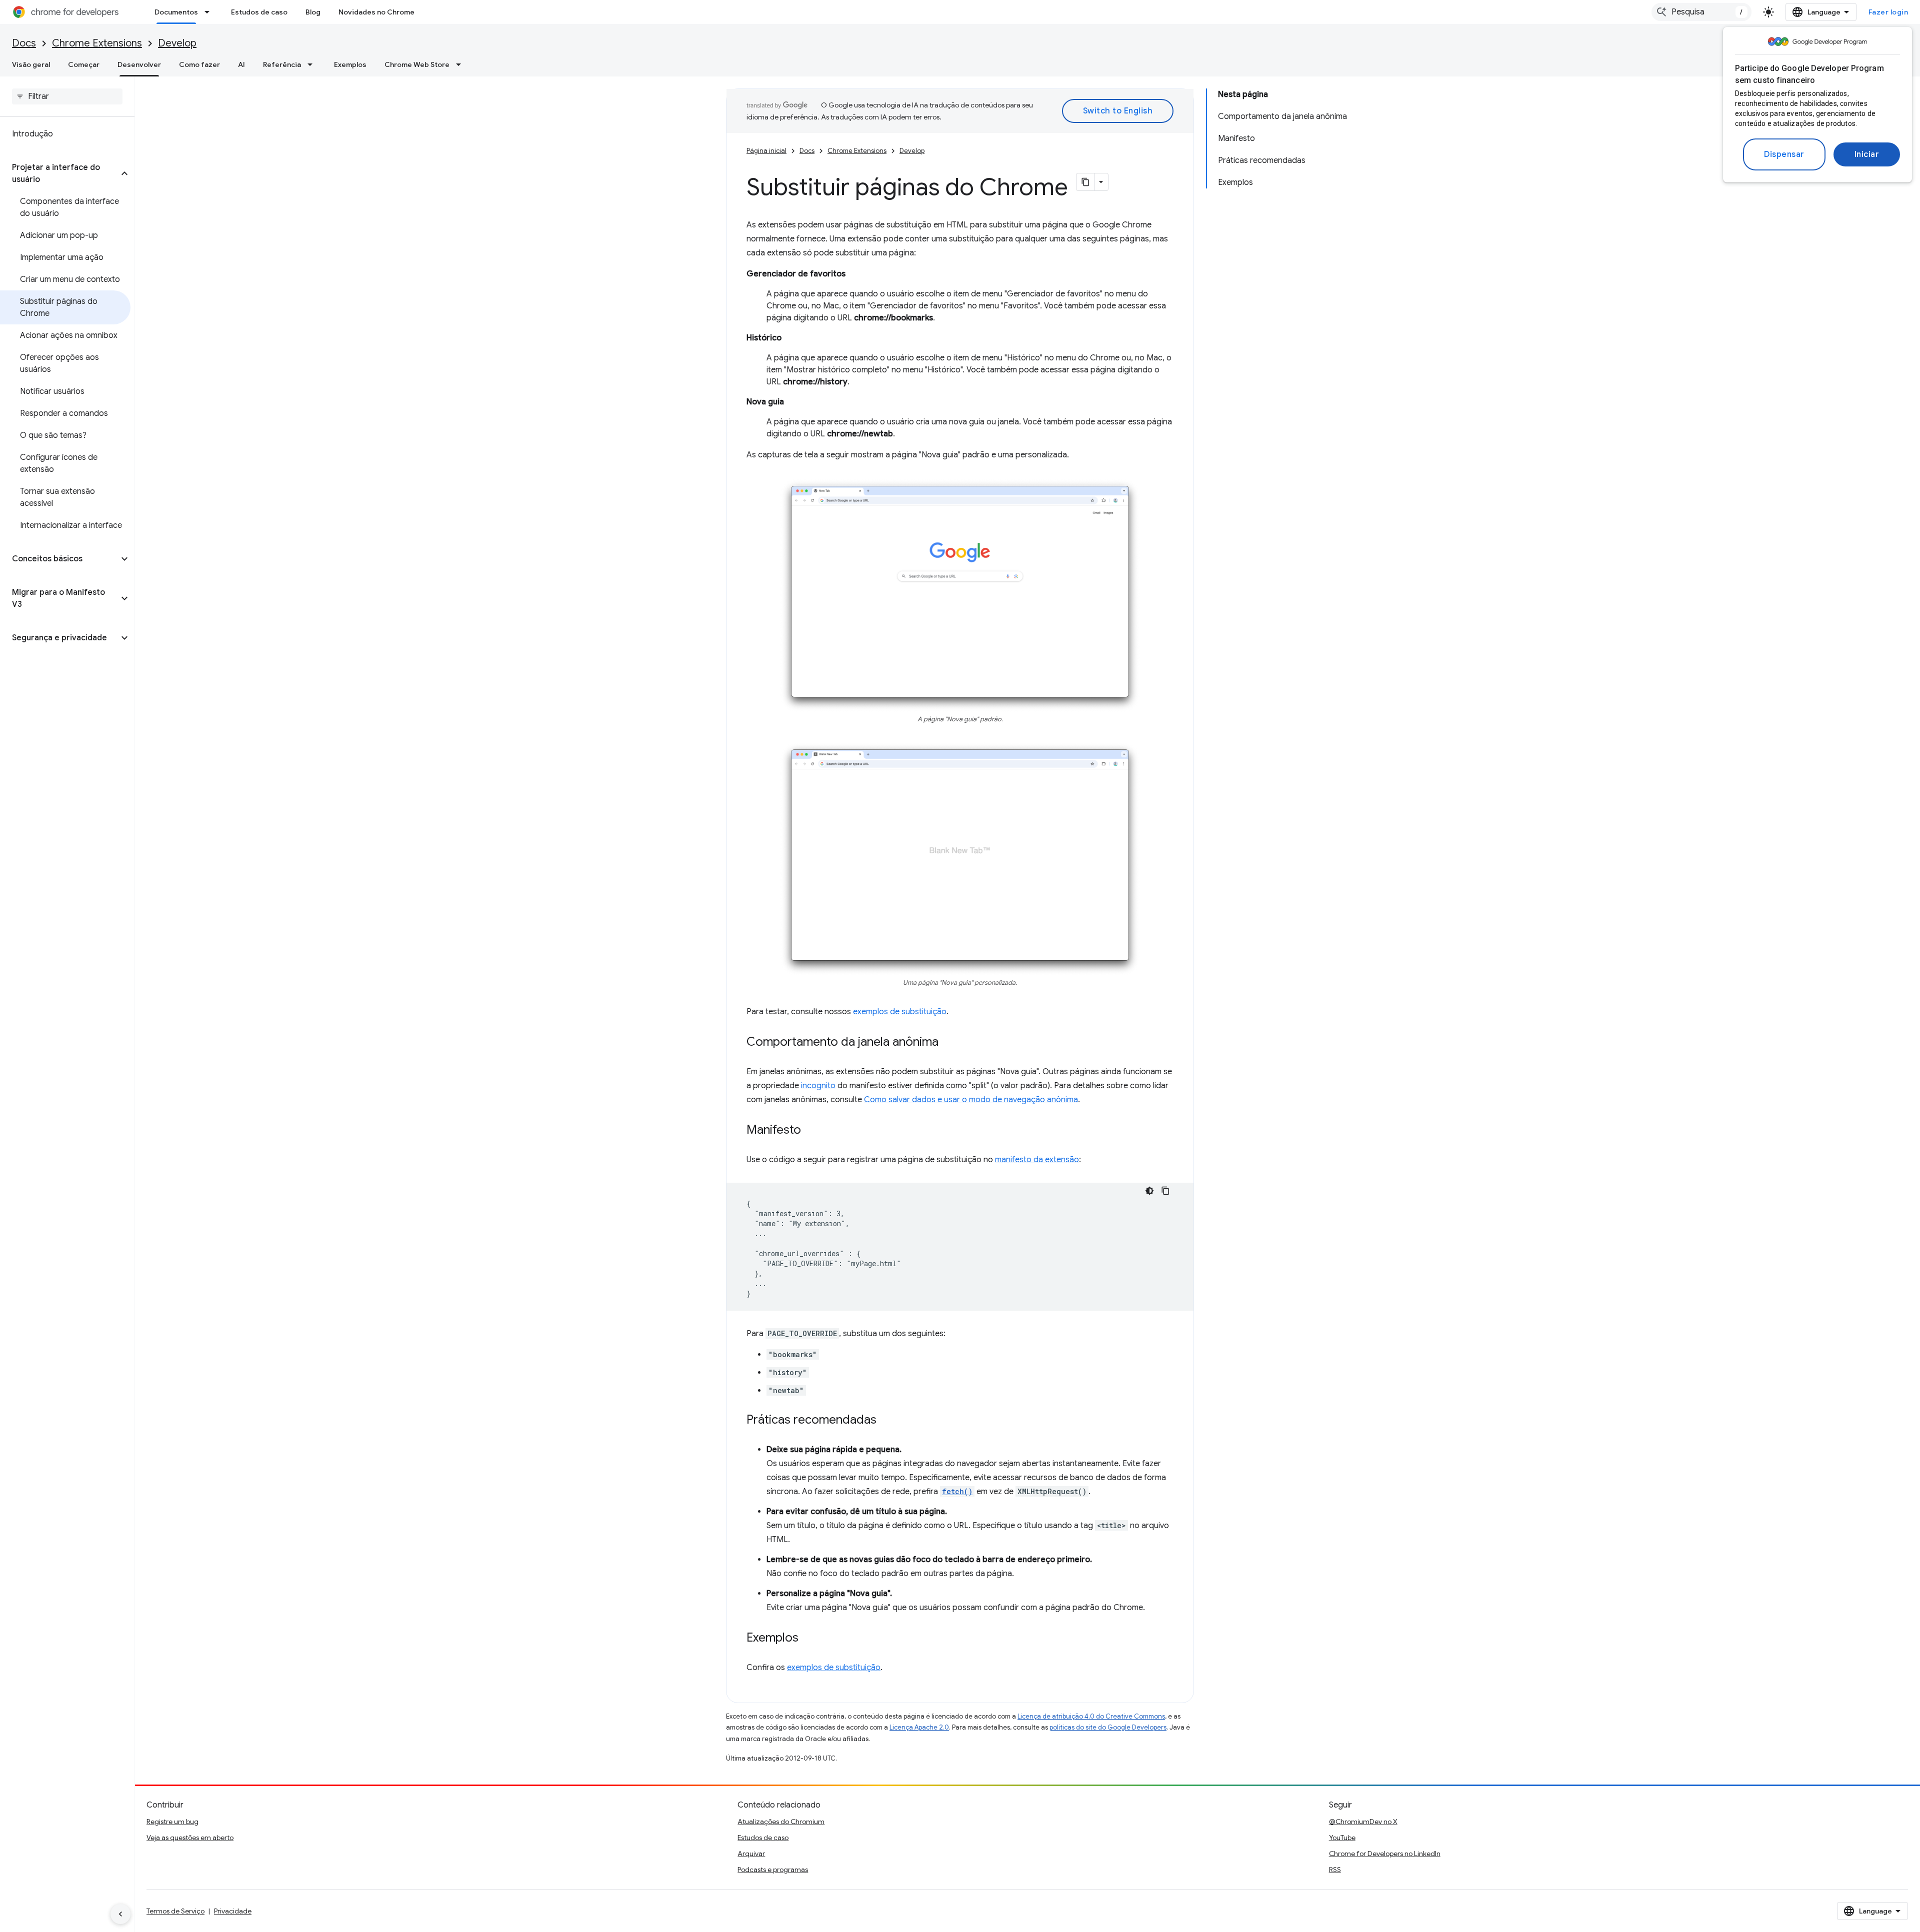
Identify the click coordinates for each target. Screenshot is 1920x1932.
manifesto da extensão (1037, 1160)
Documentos (176, 12)
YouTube (1342, 1838)
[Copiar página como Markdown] (1085, 182)
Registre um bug (172, 1822)
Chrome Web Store (417, 64)
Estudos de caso (259, 12)
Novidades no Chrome (376, 12)
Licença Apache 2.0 (919, 1727)
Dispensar (1784, 154)
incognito (818, 1086)
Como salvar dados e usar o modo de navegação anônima (971, 1100)
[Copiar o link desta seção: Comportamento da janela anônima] (948, 1042)
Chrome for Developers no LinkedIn (1385, 1854)
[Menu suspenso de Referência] (313, 64)
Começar (84, 64)
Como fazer (199, 64)
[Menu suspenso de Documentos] (210, 12)
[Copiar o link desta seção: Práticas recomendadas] (886, 1420)
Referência (282, 64)
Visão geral (31, 64)
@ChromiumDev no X (1363, 1822)
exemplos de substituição (900, 1012)
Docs (24, 43)
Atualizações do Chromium (781, 1822)
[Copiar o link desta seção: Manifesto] (811, 1130)
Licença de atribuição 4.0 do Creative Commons (1091, 1716)
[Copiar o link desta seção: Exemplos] (808, 1638)
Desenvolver (139, 64)
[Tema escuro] (1149, 1191)
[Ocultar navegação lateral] (120, 1914)
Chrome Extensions (97, 43)
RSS (1335, 1870)
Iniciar (1867, 154)
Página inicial (766, 151)
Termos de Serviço (175, 1911)
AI (241, 64)
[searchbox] (67, 96)
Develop (177, 43)
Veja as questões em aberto (190, 1838)
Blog (313, 12)
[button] (59, 173)
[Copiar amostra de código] (1165, 1191)
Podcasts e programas (773, 1870)
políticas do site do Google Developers (1108, 1727)
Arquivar (751, 1854)
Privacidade (233, 1911)
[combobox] (1701, 12)
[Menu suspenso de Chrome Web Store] (461, 64)
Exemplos (350, 64)
